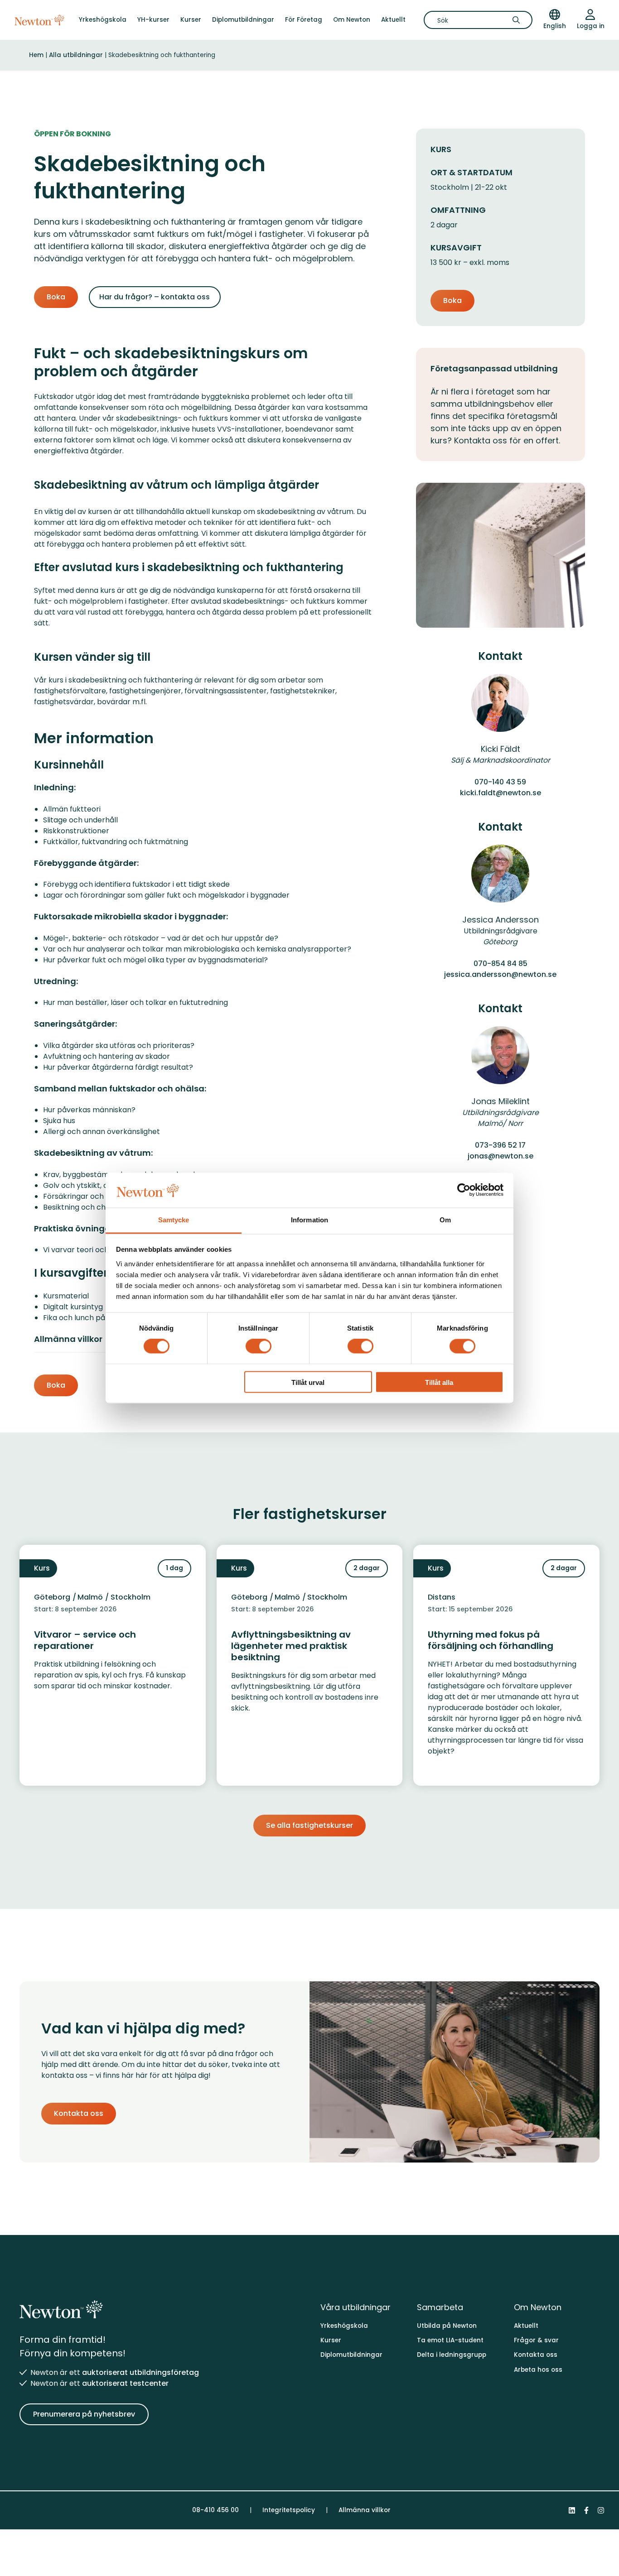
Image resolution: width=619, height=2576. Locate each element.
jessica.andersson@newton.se (500, 974)
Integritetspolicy (289, 2510)
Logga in (591, 26)
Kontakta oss (79, 2113)
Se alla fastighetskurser (309, 1825)
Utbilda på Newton (447, 2326)
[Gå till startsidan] (39, 20)
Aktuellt (393, 20)
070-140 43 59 (500, 782)
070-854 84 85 (501, 964)
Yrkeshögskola (103, 20)
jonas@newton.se (501, 1156)
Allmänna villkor (365, 2510)
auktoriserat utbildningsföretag (140, 2372)
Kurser (191, 20)
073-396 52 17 (500, 1145)
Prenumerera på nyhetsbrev (84, 2414)
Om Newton (352, 20)
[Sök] (519, 20)
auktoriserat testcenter (125, 2383)
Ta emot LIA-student (450, 2340)
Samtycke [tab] (174, 1220)
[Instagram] (601, 2510)
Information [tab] (309, 1220)
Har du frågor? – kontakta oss (155, 297)
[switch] (259, 1346)
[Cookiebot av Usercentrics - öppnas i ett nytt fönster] (464, 1190)
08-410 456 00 (215, 2510)
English (555, 26)
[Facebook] (586, 2510)
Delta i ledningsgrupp (452, 2355)
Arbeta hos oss (538, 2370)
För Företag (304, 20)
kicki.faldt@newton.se (501, 793)
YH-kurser (153, 20)
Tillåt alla (439, 1382)
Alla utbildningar (76, 55)
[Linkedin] (572, 2510)
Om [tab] (445, 1220)
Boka (56, 297)
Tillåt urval (308, 1382)
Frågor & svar (536, 2340)
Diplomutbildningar (243, 20)
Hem (36, 55)
